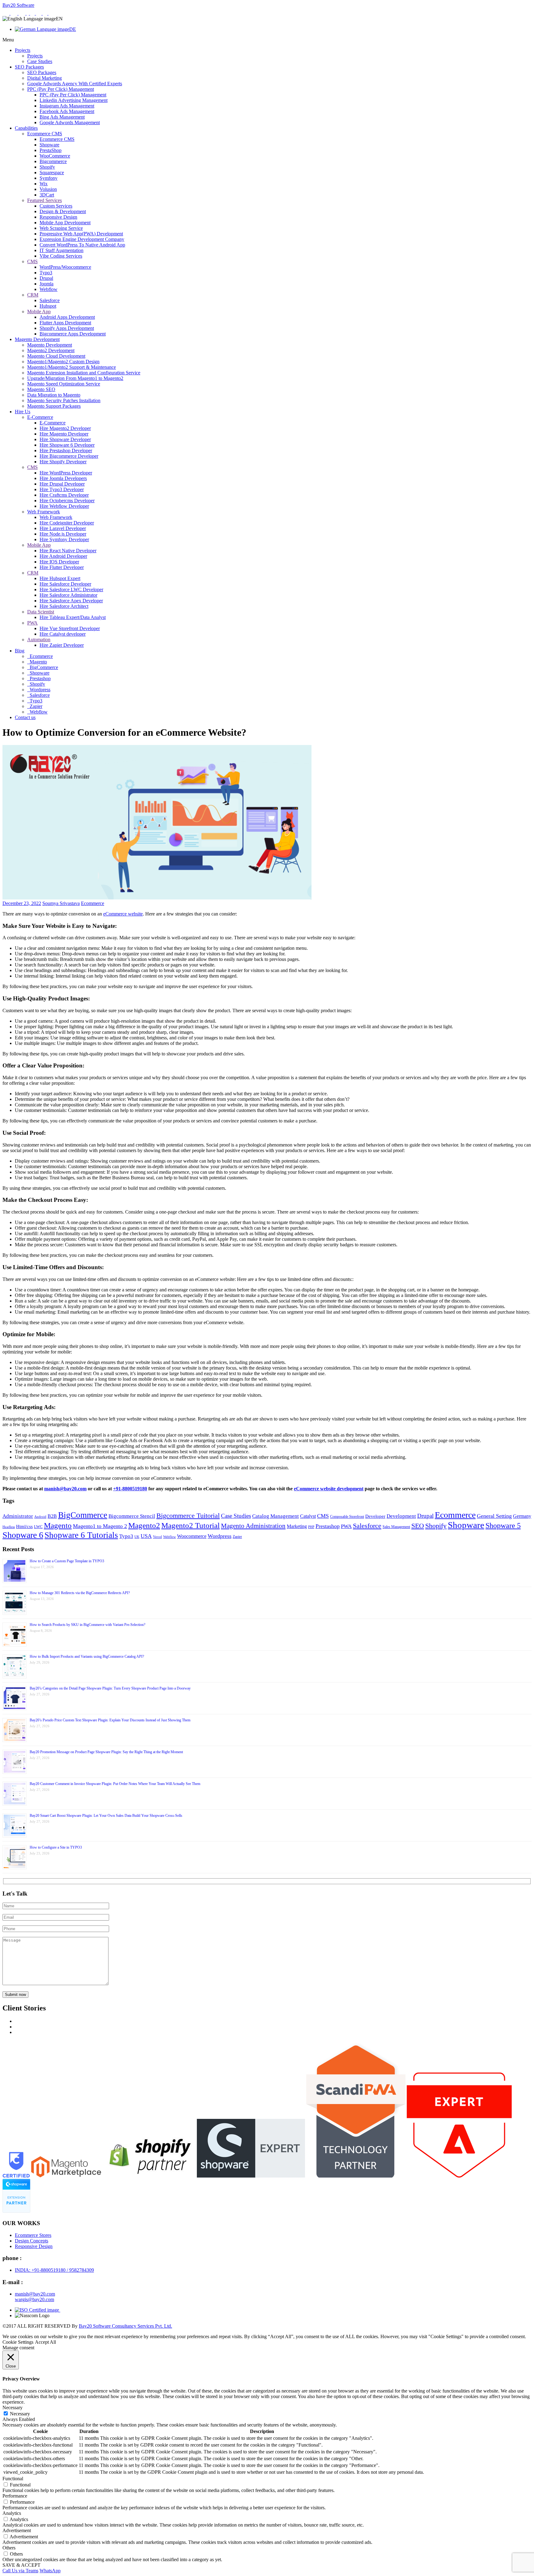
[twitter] (39, 13)
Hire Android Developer (63, 556)
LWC (38, 1527)
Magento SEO (41, 389)
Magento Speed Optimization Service (64, 384)
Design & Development (63, 211)
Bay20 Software (18, 5)
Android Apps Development (67, 317)
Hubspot (48, 306)
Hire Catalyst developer (63, 634)
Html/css (24, 1526)
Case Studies (40, 61)
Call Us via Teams (20, 2571)
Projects (23, 50)
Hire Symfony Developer (64, 539)
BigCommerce (43, 667)
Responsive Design (58, 217)
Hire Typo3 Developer (62, 489)
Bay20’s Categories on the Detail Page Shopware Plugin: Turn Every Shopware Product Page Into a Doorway (110, 1688)
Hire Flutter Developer (62, 567)
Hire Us (23, 412)
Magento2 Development (51, 350)
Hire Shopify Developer (63, 462)
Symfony (49, 178)
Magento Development (37, 339)
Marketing (297, 1526)
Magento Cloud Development (56, 356)
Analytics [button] (12, 2513)
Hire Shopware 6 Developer (67, 445)
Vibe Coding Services (61, 256)
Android (40, 1517)
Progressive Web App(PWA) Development (81, 234)
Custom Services (56, 206)
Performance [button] (15, 2496)
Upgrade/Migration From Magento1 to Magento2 (75, 378)
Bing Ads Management (62, 117)
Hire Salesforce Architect (64, 606)
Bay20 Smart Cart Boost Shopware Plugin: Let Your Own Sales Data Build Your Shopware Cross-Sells (106, 1816)
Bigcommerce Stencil (132, 1516)
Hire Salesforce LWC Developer (71, 589)
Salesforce (50, 300)
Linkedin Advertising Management (74, 100)
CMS (32, 261)
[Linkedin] (33, 13)
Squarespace (52, 173)
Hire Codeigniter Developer (67, 523)
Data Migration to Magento (54, 395)
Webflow (49, 289)
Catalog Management (275, 1516)
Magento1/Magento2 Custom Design (63, 362)
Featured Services (44, 200)
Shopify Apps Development (67, 328)
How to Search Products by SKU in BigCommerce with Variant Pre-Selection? (87, 1625)
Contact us (25, 717)
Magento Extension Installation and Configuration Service (84, 373)
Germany (522, 1516)
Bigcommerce (53, 161)
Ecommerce (41, 656)
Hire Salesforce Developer (65, 584)
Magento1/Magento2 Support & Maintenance (72, 367)
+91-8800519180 (130, 1489)
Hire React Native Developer (68, 551)
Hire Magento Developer (64, 434)
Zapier (35, 706)
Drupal (46, 278)
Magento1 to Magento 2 (100, 1526)
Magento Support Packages (54, 406)
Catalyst (308, 1516)
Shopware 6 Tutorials (81, 1535)
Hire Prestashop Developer (66, 450)
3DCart (47, 195)
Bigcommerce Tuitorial (188, 1516)
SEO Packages (29, 67)
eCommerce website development (329, 1489)
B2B (52, 1516)
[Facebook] (28, 13)
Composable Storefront (347, 1517)
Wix (44, 184)
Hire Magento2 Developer (65, 428)
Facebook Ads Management (67, 111)
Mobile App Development (65, 223)
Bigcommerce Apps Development (73, 334)
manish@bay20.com (65, 1489)
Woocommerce (192, 1536)
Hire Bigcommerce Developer (69, 456)
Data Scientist (41, 612)
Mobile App (39, 311)
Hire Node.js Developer (63, 534)
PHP (311, 1527)
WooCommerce (55, 156)
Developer (375, 1516)
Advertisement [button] (17, 2530)
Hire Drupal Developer (62, 484)
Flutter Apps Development (65, 323)
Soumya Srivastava (61, 903)
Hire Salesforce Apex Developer (71, 601)
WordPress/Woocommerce (65, 267)
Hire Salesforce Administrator (68, 595)
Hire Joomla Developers (63, 478)
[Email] (15, 13)
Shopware (49, 145)
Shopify (47, 167)
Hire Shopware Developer (65, 439)
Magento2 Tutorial (191, 1525)
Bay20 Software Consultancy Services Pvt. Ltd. (125, 2326)
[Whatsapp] (6, 13)
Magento (38, 662)
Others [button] (9, 2548)
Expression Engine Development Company (82, 239)
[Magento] (23, 13)
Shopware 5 (503, 1526)
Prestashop (40, 678)
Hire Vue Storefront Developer (70, 628)
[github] (46, 13)
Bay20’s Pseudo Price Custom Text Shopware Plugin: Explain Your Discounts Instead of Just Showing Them (110, 1720)
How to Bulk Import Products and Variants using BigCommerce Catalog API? (87, 1656)
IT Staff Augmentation (61, 250)
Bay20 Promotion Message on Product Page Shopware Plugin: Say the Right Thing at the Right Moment (106, 1752)
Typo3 (46, 273)
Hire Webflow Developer (64, 506)
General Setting (494, 1516)
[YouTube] (51, 13)
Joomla (47, 284)
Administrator (18, 1516)
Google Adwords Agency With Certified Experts (75, 84)
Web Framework (44, 512)
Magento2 (144, 1525)
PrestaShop (51, 150)
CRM (33, 295)
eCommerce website (123, 914)
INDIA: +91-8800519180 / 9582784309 (54, 2270)
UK (137, 1537)
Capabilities (26, 128)
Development (401, 1516)
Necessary (20, 2414)
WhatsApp (50, 2571)
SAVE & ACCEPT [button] (21, 2565)
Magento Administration (253, 1526)
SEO (418, 1526)
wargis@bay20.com (34, 2299)
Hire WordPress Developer (66, 473)
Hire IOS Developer (59, 562)
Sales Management (396, 1527)
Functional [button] (13, 2479)
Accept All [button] (45, 2342)
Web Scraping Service (61, 228)
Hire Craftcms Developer (64, 495)
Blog (20, 651)
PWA (32, 623)
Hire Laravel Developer (63, 528)
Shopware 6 (23, 1535)
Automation (39, 640)
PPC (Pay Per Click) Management (61, 89)
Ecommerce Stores (33, 2235)
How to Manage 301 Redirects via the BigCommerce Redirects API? (80, 1593)
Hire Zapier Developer (62, 645)
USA (146, 1536)
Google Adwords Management (70, 122)
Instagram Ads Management (67, 106)
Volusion (48, 189)
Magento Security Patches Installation (64, 400)
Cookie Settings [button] (18, 2342)
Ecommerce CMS (45, 134)
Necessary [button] (13, 2408)
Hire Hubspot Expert (60, 578)
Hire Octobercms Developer (67, 501)
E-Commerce (40, 417)
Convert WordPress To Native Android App (82, 245)
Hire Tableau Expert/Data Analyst (73, 617)
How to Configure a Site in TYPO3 (56, 1847)
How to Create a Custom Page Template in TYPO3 (67, 1561)
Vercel (157, 1537)
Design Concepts (32, 2241)
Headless (9, 1527)
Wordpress (39, 690)
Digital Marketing (44, 78)
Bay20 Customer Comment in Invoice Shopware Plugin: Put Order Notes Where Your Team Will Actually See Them (115, 1784)
